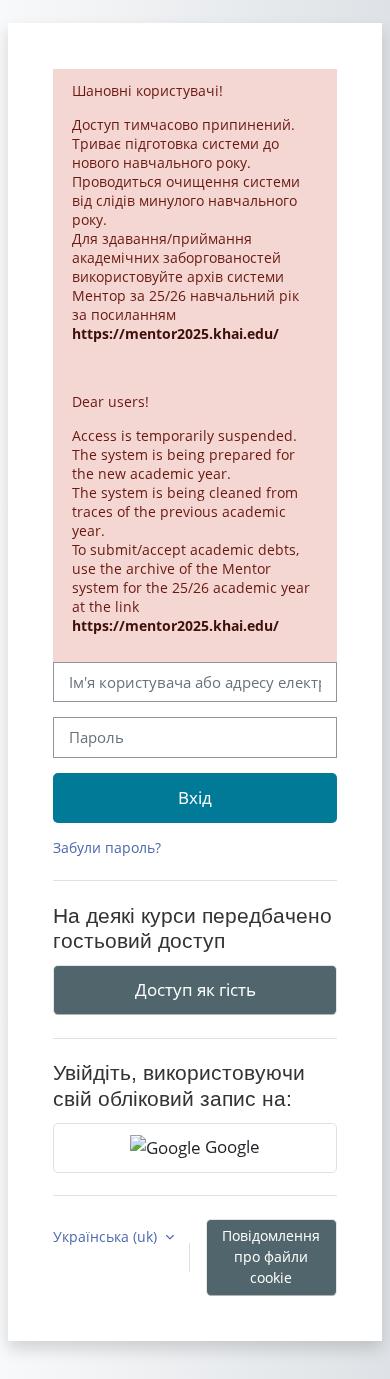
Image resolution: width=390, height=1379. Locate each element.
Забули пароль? (107, 847)
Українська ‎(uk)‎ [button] (107, 1236)
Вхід (195, 797)
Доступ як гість (195, 989)
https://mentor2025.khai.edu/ (175, 333)
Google (230, 1146)
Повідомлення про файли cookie (271, 1256)
